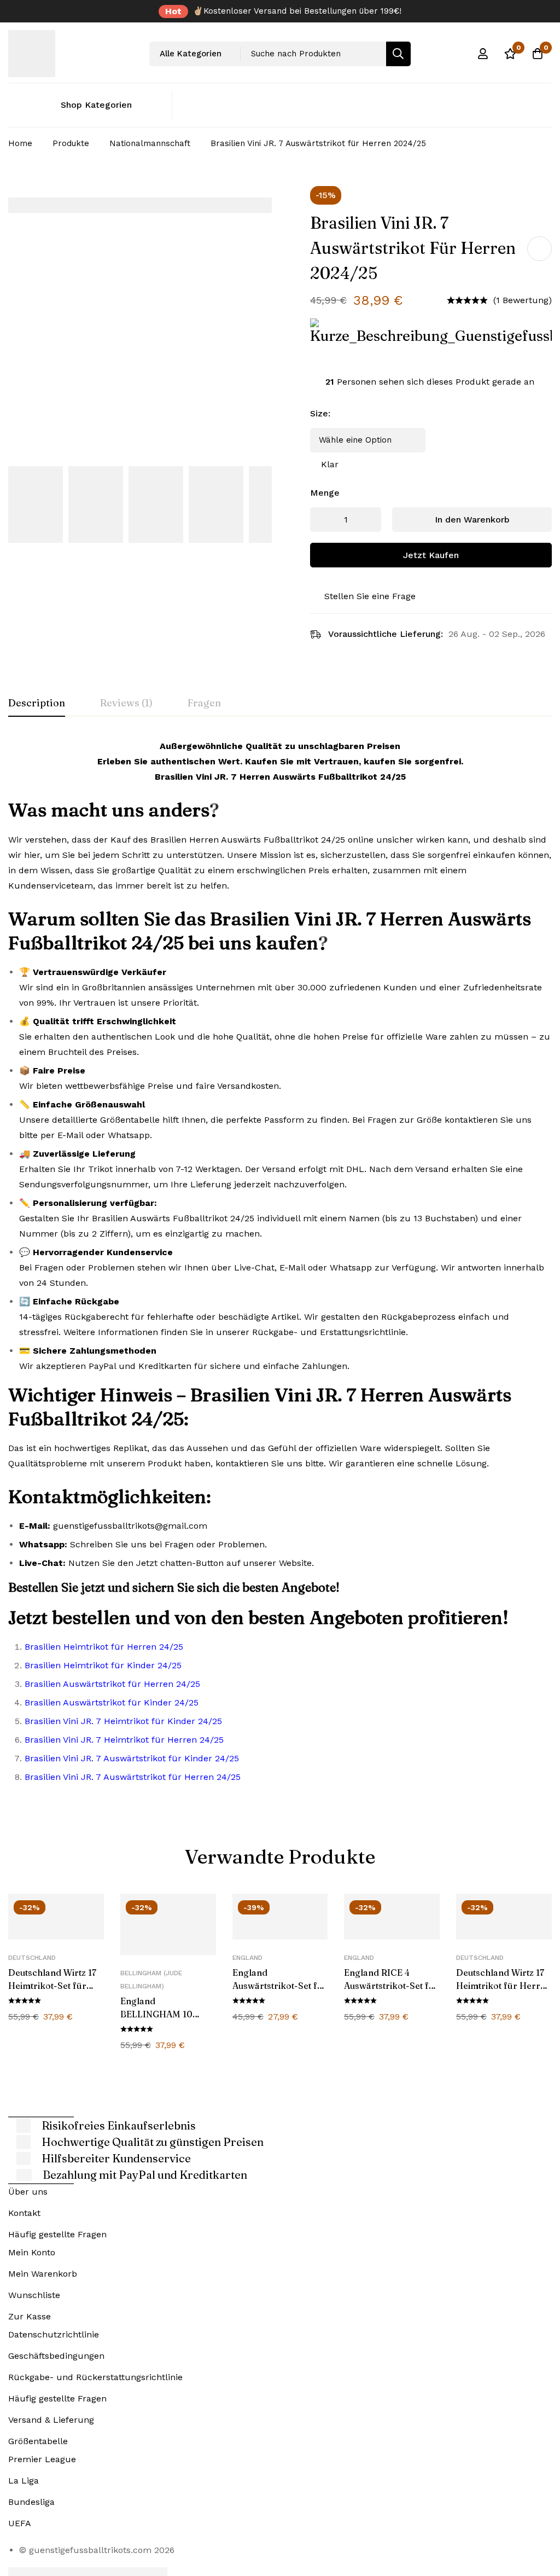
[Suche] (398, 54)
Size (320, 413)
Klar (330, 464)
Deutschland (32, 1958)
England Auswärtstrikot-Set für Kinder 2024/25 (280, 1986)
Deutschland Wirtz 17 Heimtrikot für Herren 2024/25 (503, 1986)
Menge (325, 493)
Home (20, 143)
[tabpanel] (280, 1266)
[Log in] (483, 54)
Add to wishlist (539, 249)
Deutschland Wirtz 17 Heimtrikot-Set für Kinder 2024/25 (52, 1986)
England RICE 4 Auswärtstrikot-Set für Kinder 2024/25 (391, 1986)
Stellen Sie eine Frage (370, 596)
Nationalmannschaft (150, 143)
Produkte (71, 143)
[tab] (37, 704)
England (247, 1958)
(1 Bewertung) (523, 300)
